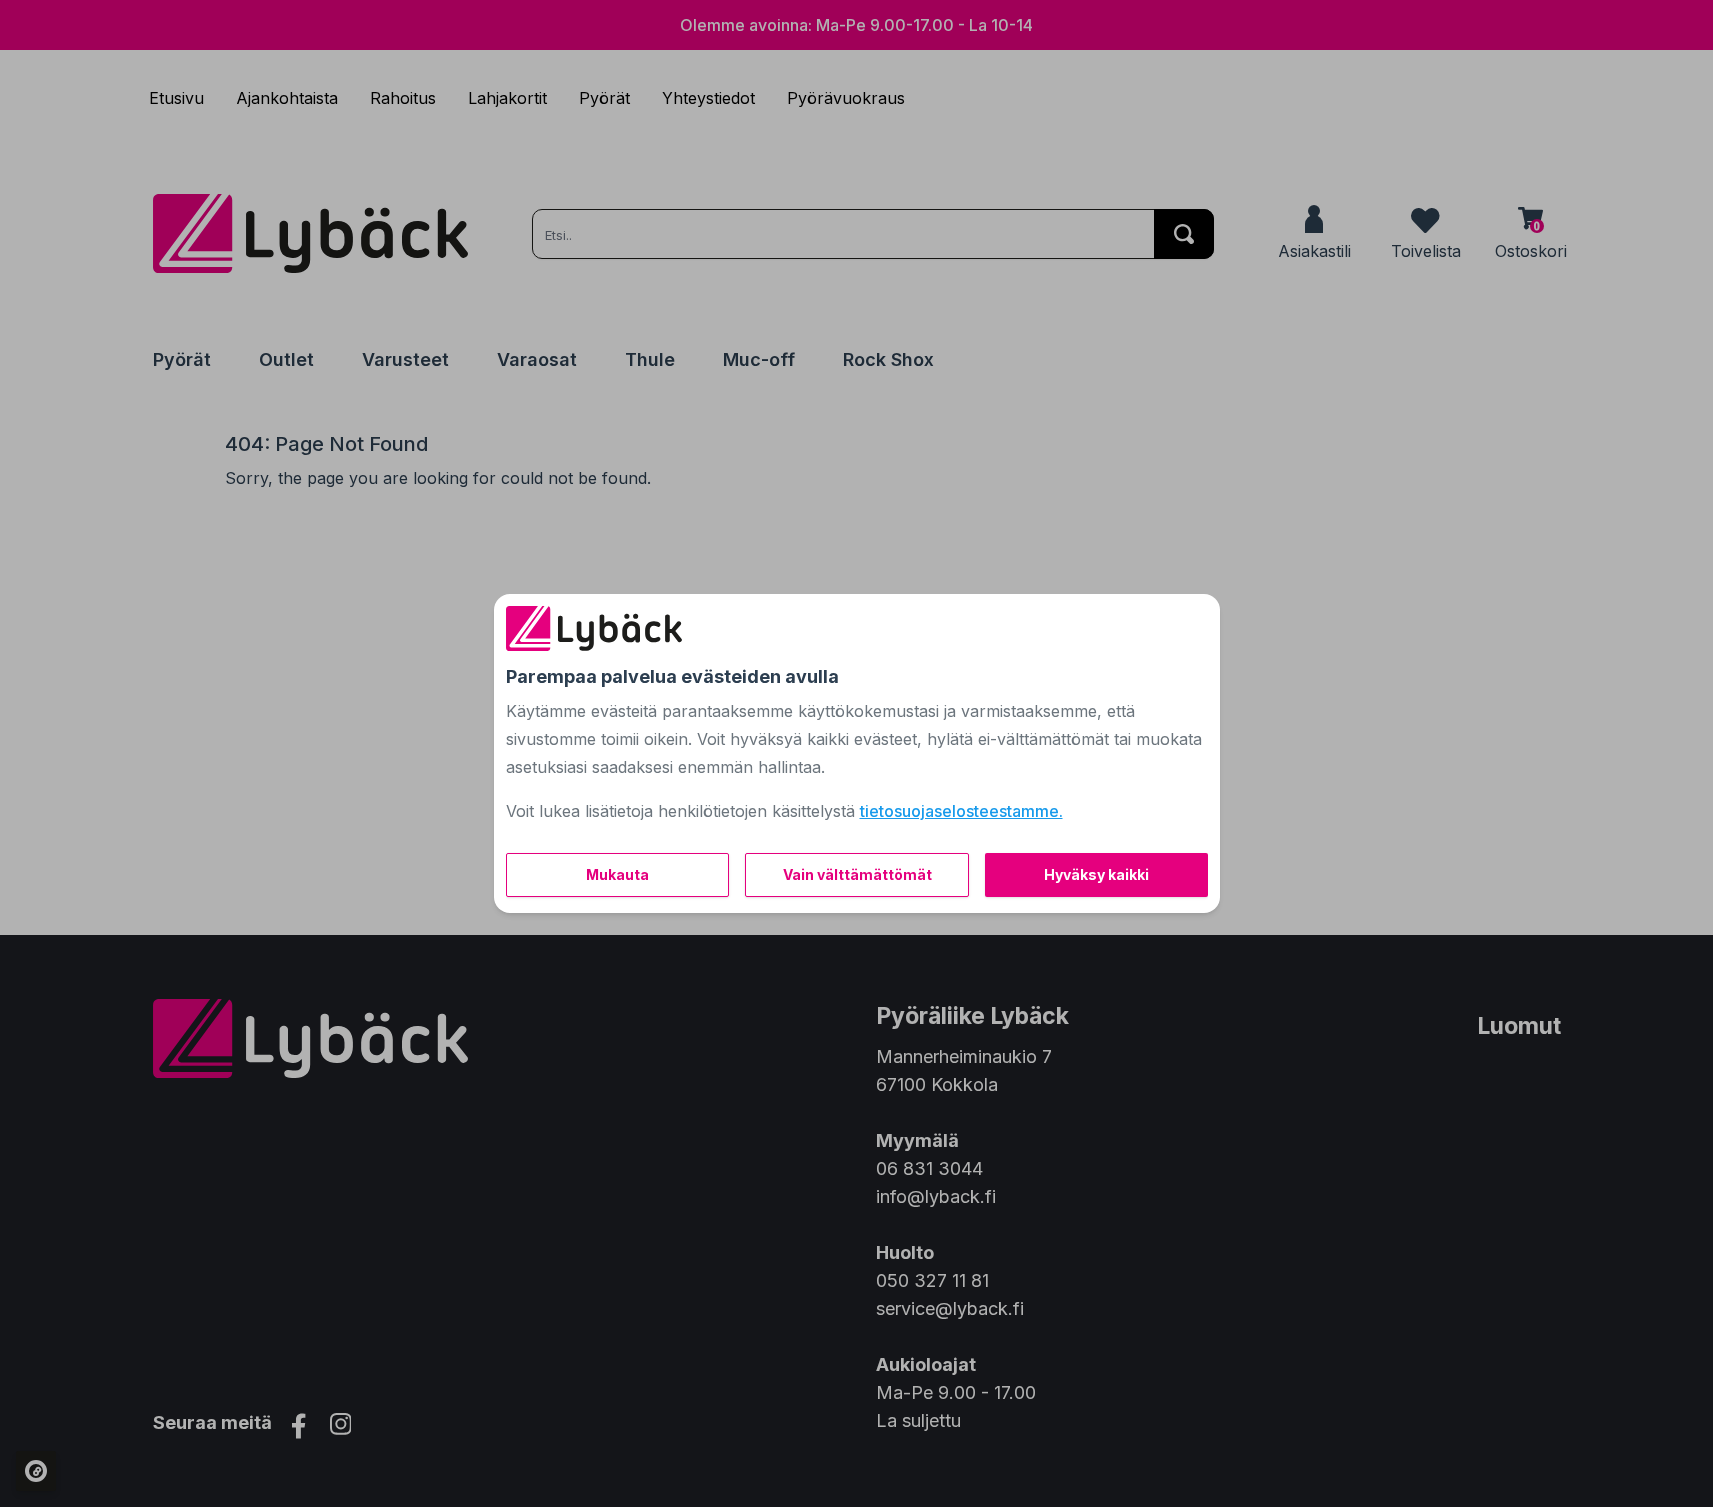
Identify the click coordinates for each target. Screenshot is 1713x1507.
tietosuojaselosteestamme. (961, 811)
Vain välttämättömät (857, 874)
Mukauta (617, 874)
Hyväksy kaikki (1096, 874)
